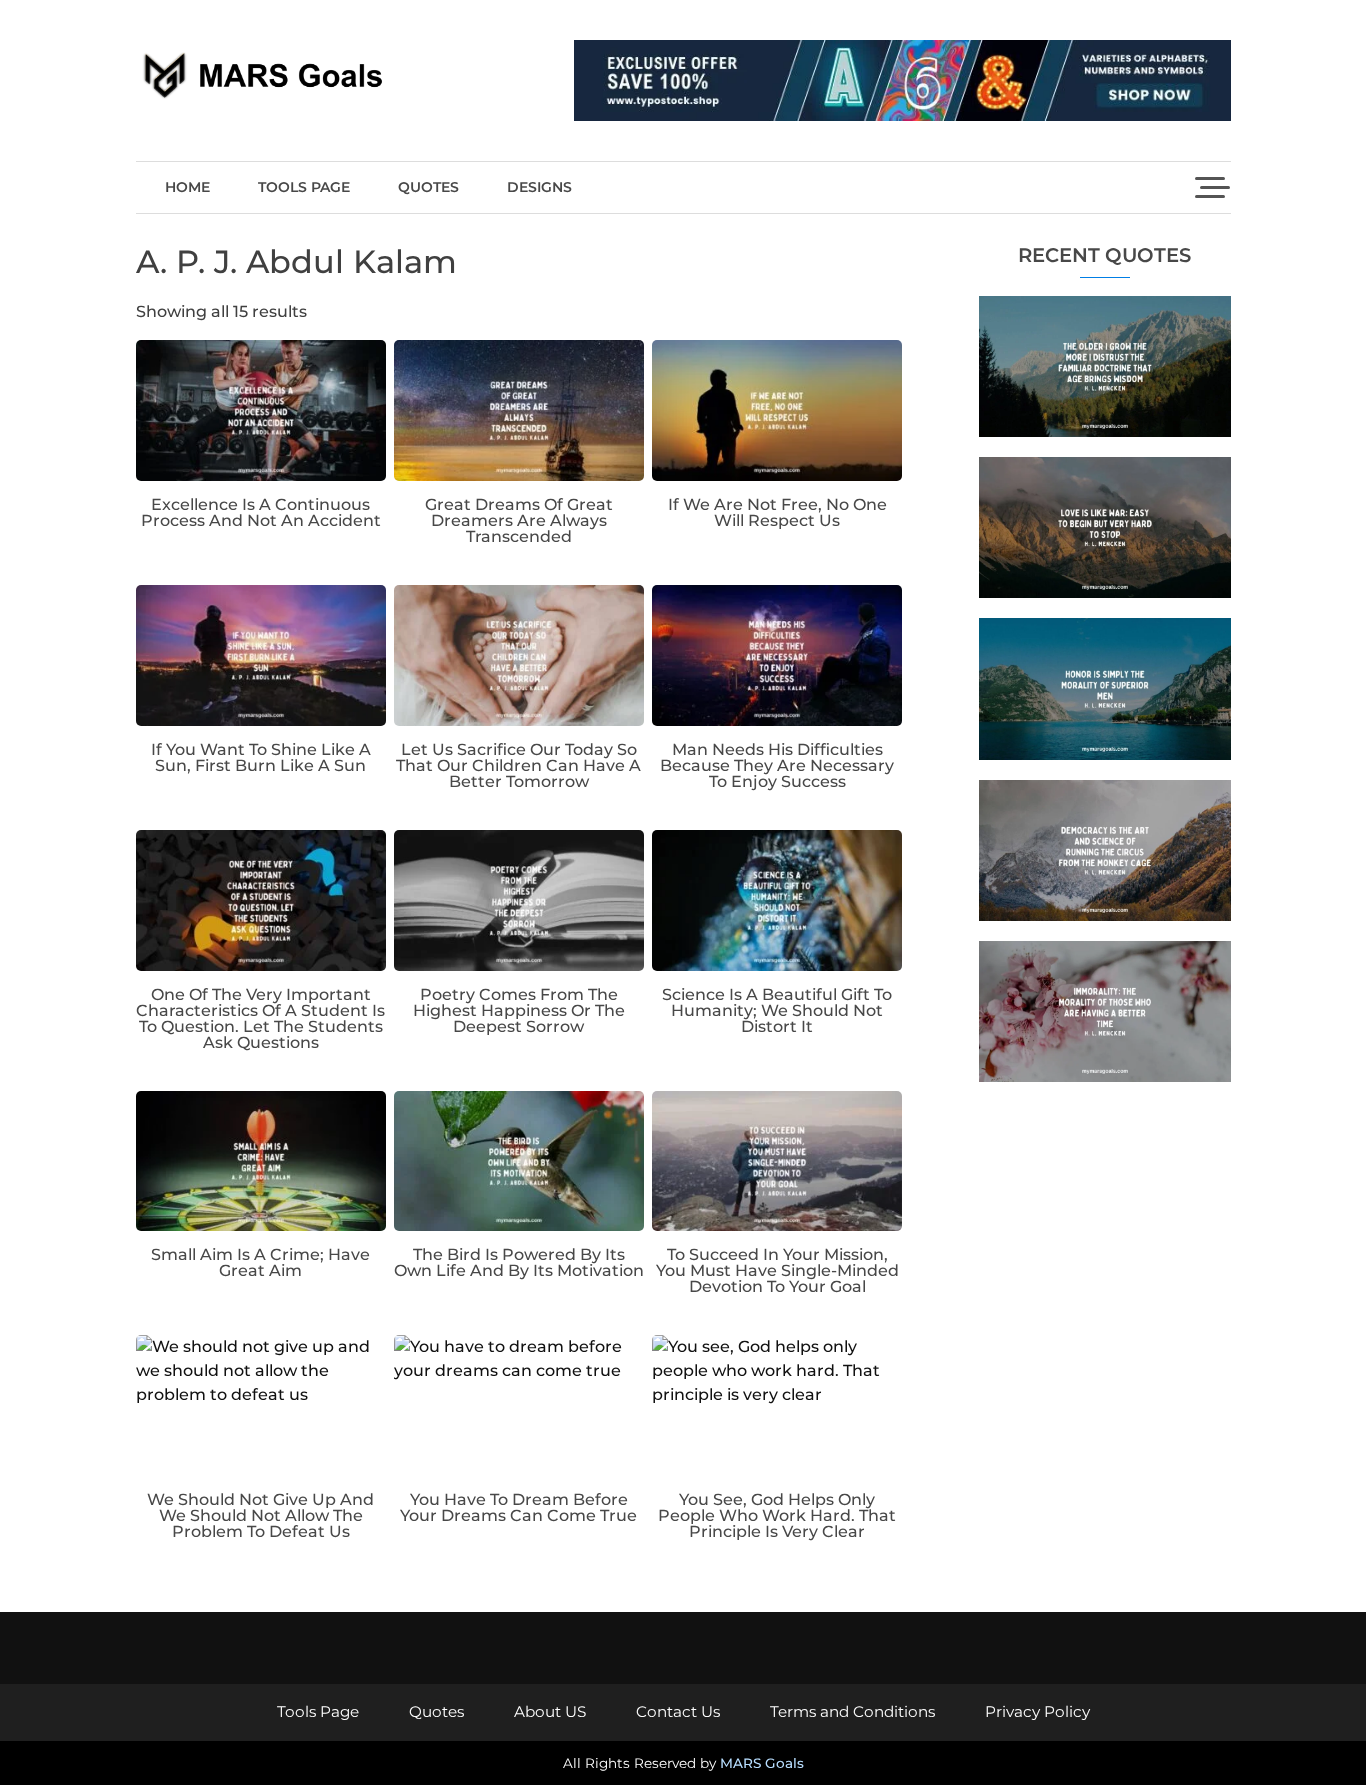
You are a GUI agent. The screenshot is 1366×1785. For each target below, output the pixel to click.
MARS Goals (762, 1763)
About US (550, 1711)
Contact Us (678, 1711)
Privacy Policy (1037, 1711)
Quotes (428, 187)
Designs (539, 187)
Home (187, 187)
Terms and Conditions (852, 1711)
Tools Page (304, 187)
